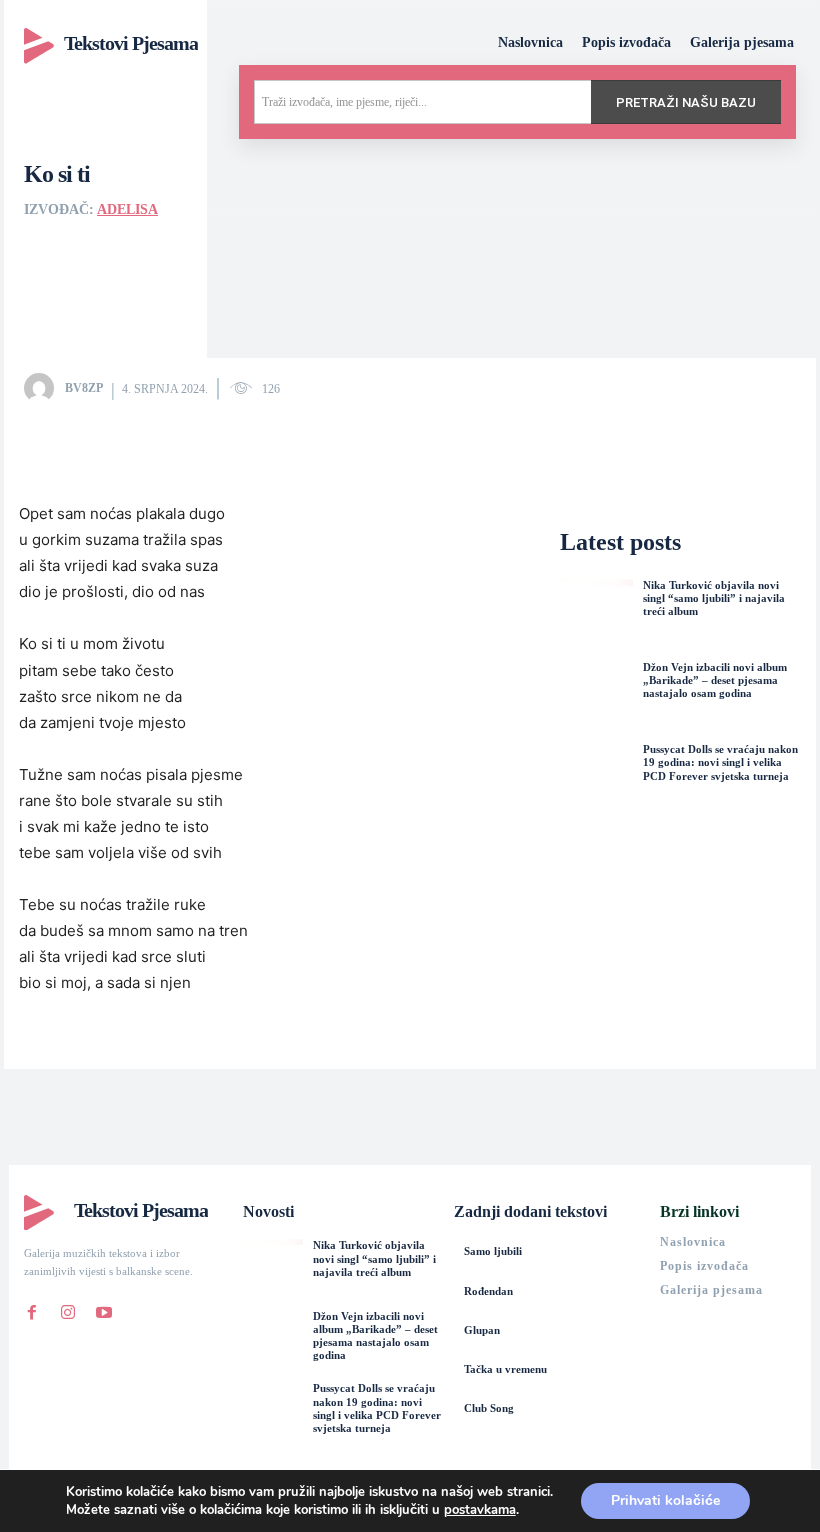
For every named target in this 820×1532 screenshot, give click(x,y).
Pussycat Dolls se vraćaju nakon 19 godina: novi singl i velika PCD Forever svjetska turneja (720, 762)
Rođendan (488, 1291)
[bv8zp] (43, 388)
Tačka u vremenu (505, 1369)
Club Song (489, 1408)
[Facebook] (32, 1308)
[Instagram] (68, 1308)
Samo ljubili (493, 1251)
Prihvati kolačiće (665, 1500)
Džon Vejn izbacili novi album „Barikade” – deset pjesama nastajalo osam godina (715, 680)
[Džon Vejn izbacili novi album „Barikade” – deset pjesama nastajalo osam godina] (596, 697)
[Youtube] (104, 1308)
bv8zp (84, 388)
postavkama (480, 1510)
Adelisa (127, 209)
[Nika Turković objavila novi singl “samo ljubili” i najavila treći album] (596, 615)
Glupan (482, 1330)
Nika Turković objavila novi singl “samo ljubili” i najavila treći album (714, 598)
